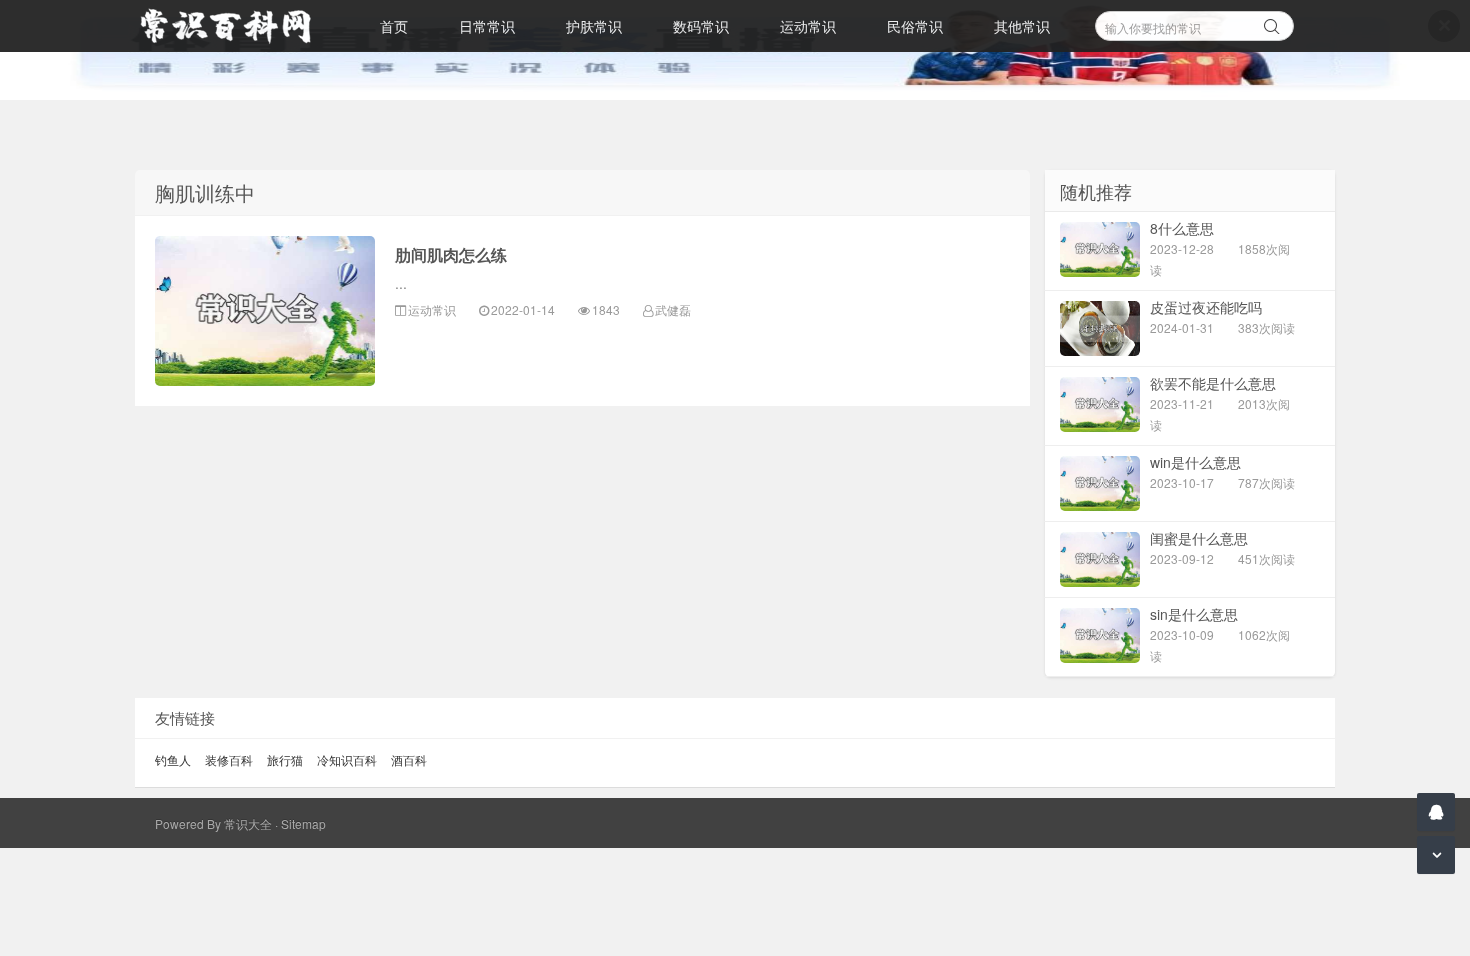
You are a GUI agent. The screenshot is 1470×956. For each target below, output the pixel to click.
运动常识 (808, 26)
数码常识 (701, 26)
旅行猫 (285, 759)
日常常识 (487, 26)
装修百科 (229, 759)
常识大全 (248, 823)
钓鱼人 (173, 759)
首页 (394, 26)
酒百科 (409, 759)
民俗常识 (915, 26)
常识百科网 (235, 26)
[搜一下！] (1272, 23)
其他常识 (1022, 26)
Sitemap (303, 823)
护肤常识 (594, 26)
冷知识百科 (347, 759)
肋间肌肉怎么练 (451, 254)
